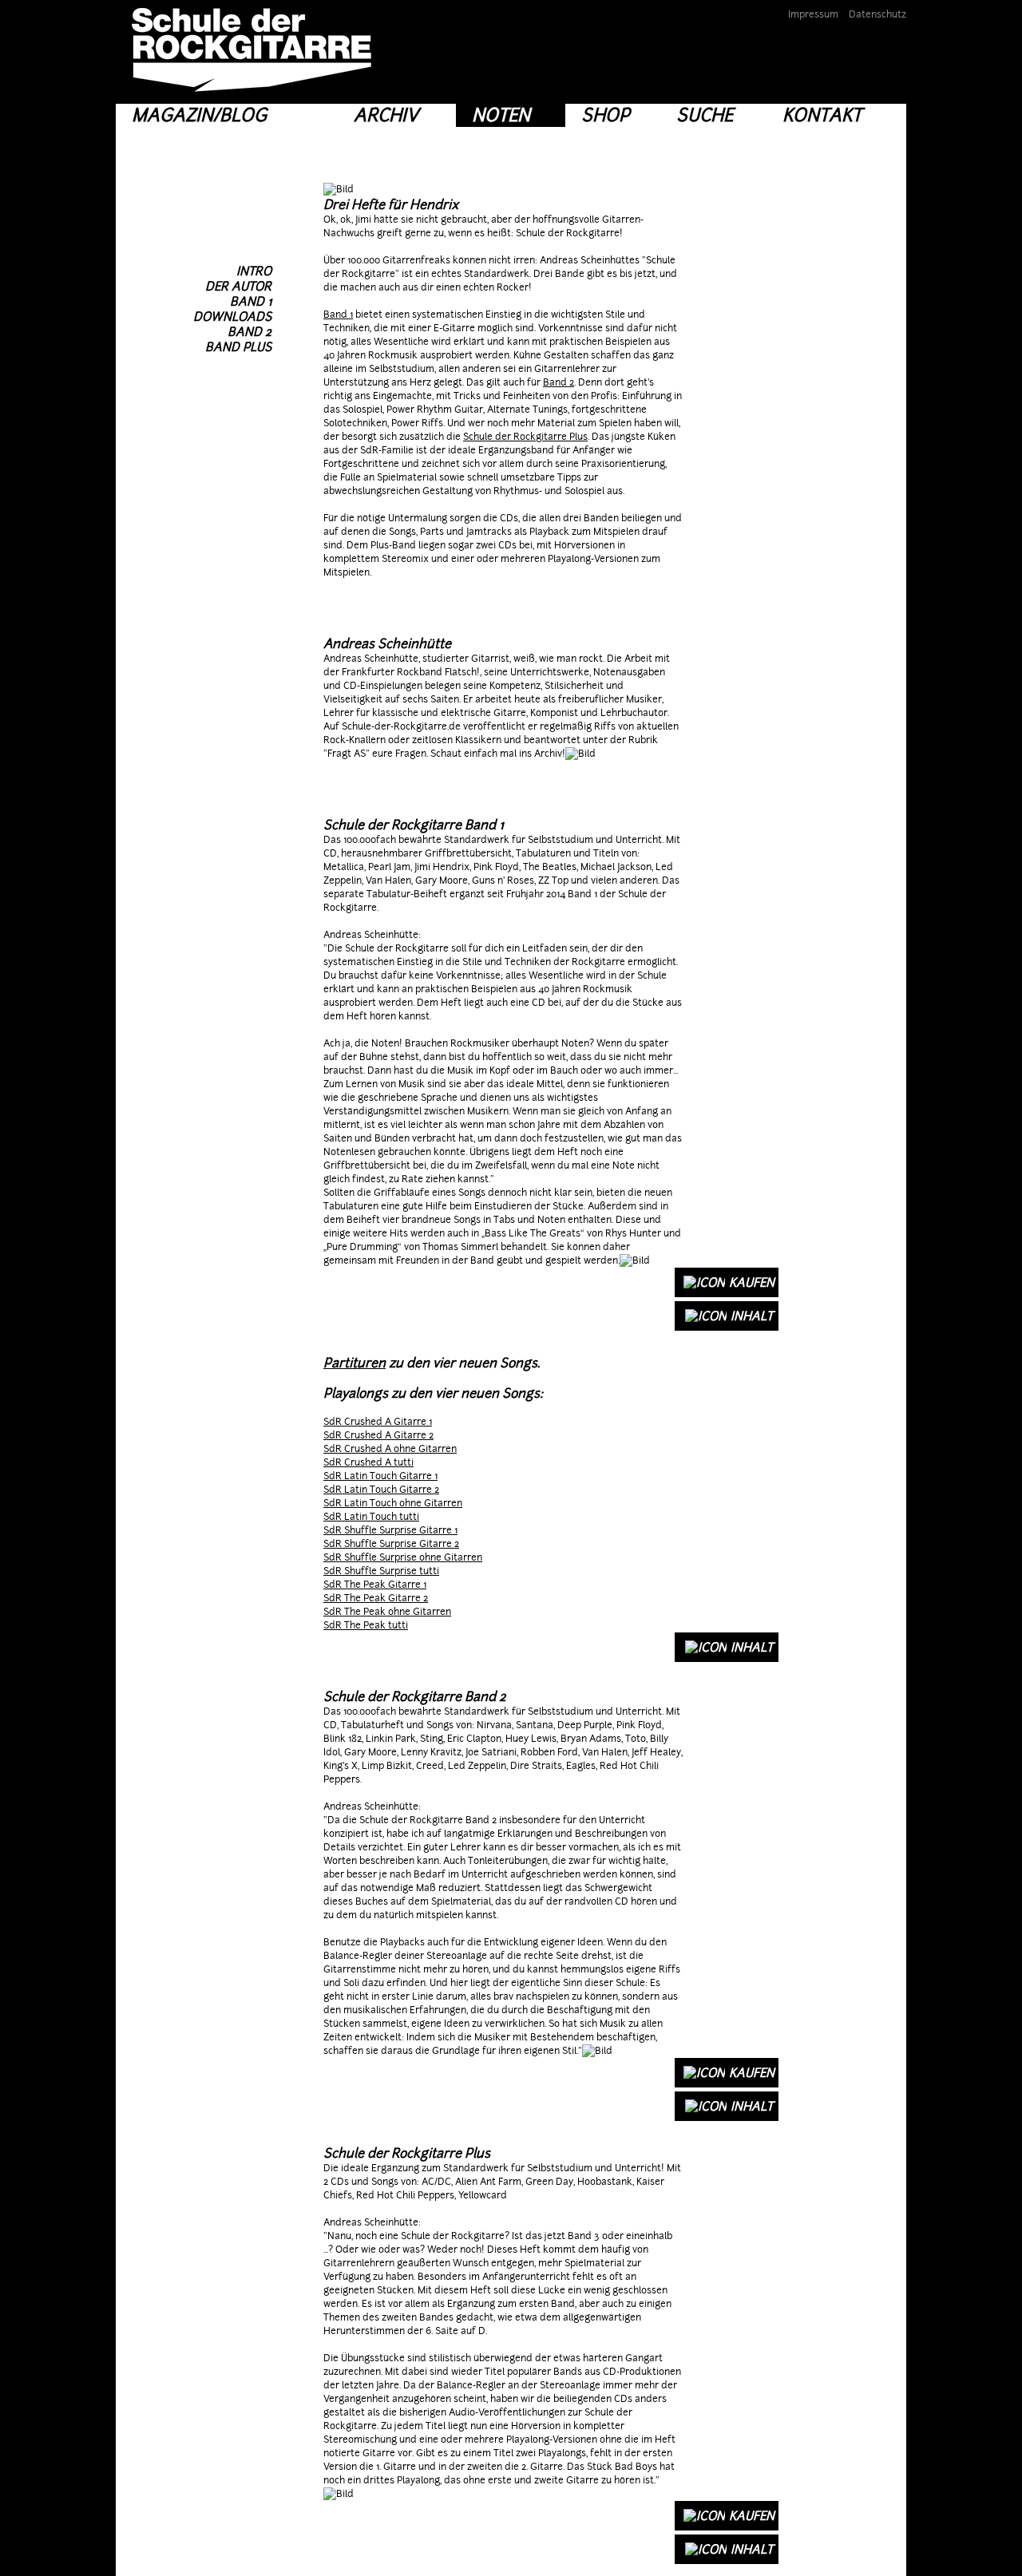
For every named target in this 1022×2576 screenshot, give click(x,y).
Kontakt (822, 115)
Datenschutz (877, 14)
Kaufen (752, 1282)
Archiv (386, 115)
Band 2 (559, 382)
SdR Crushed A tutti (368, 1462)
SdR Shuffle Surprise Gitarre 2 (391, 1544)
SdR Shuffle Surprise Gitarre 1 (390, 1530)
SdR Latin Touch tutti (371, 1517)
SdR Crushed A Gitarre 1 (378, 1422)
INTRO (254, 271)
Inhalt (752, 1316)
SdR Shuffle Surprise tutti (381, 1571)
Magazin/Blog (199, 115)
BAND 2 (250, 332)
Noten (501, 115)
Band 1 (338, 315)
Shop (606, 115)
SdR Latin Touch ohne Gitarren (393, 1503)
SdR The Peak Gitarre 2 (376, 1598)
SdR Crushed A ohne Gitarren (390, 1449)
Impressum (813, 14)
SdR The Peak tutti (366, 1625)
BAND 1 (251, 301)
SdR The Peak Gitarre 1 (375, 1585)
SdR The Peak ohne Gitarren (387, 1612)
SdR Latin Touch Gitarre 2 (381, 1490)
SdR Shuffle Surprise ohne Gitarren (403, 1557)
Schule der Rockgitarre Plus (525, 437)
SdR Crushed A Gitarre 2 (378, 1435)
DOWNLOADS (232, 317)
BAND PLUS (238, 347)
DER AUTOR (238, 286)
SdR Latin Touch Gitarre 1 (380, 1476)
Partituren (355, 1363)
